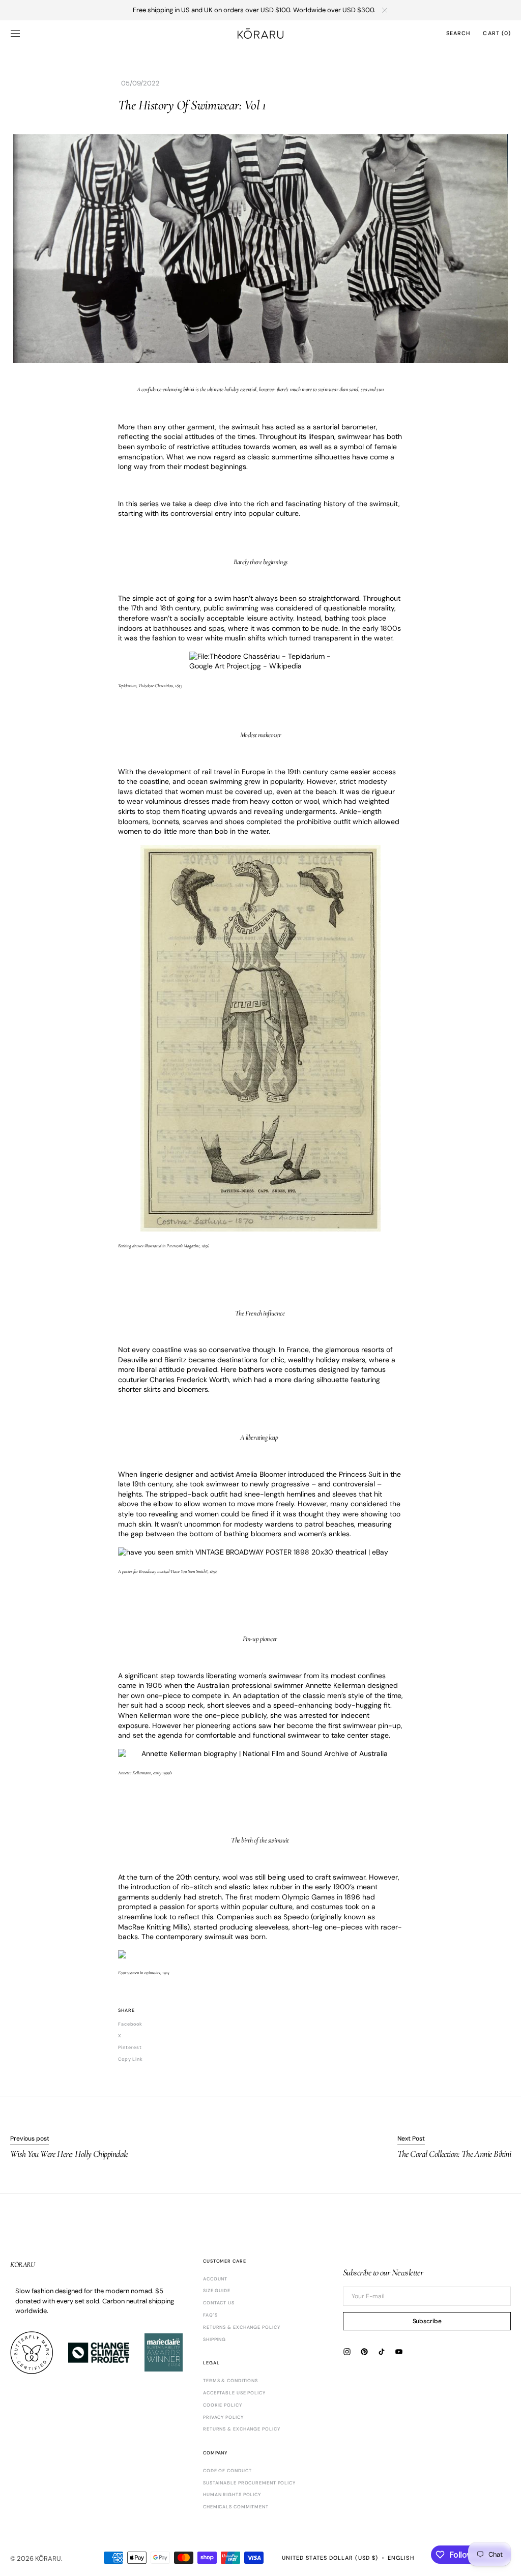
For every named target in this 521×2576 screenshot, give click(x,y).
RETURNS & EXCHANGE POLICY (242, 2327)
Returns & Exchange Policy (242, 2429)
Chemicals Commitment (236, 2507)
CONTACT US (219, 2303)
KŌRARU (48, 2558)
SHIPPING (214, 2339)
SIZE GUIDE (217, 2291)
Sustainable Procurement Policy (249, 2483)
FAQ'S (210, 2315)
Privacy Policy (223, 2417)
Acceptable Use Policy (234, 2393)
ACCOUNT (215, 2279)
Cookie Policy (223, 2405)
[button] (15, 33)
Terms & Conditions (230, 2381)
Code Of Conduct (227, 2471)
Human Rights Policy (232, 2495)
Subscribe (427, 2321)
